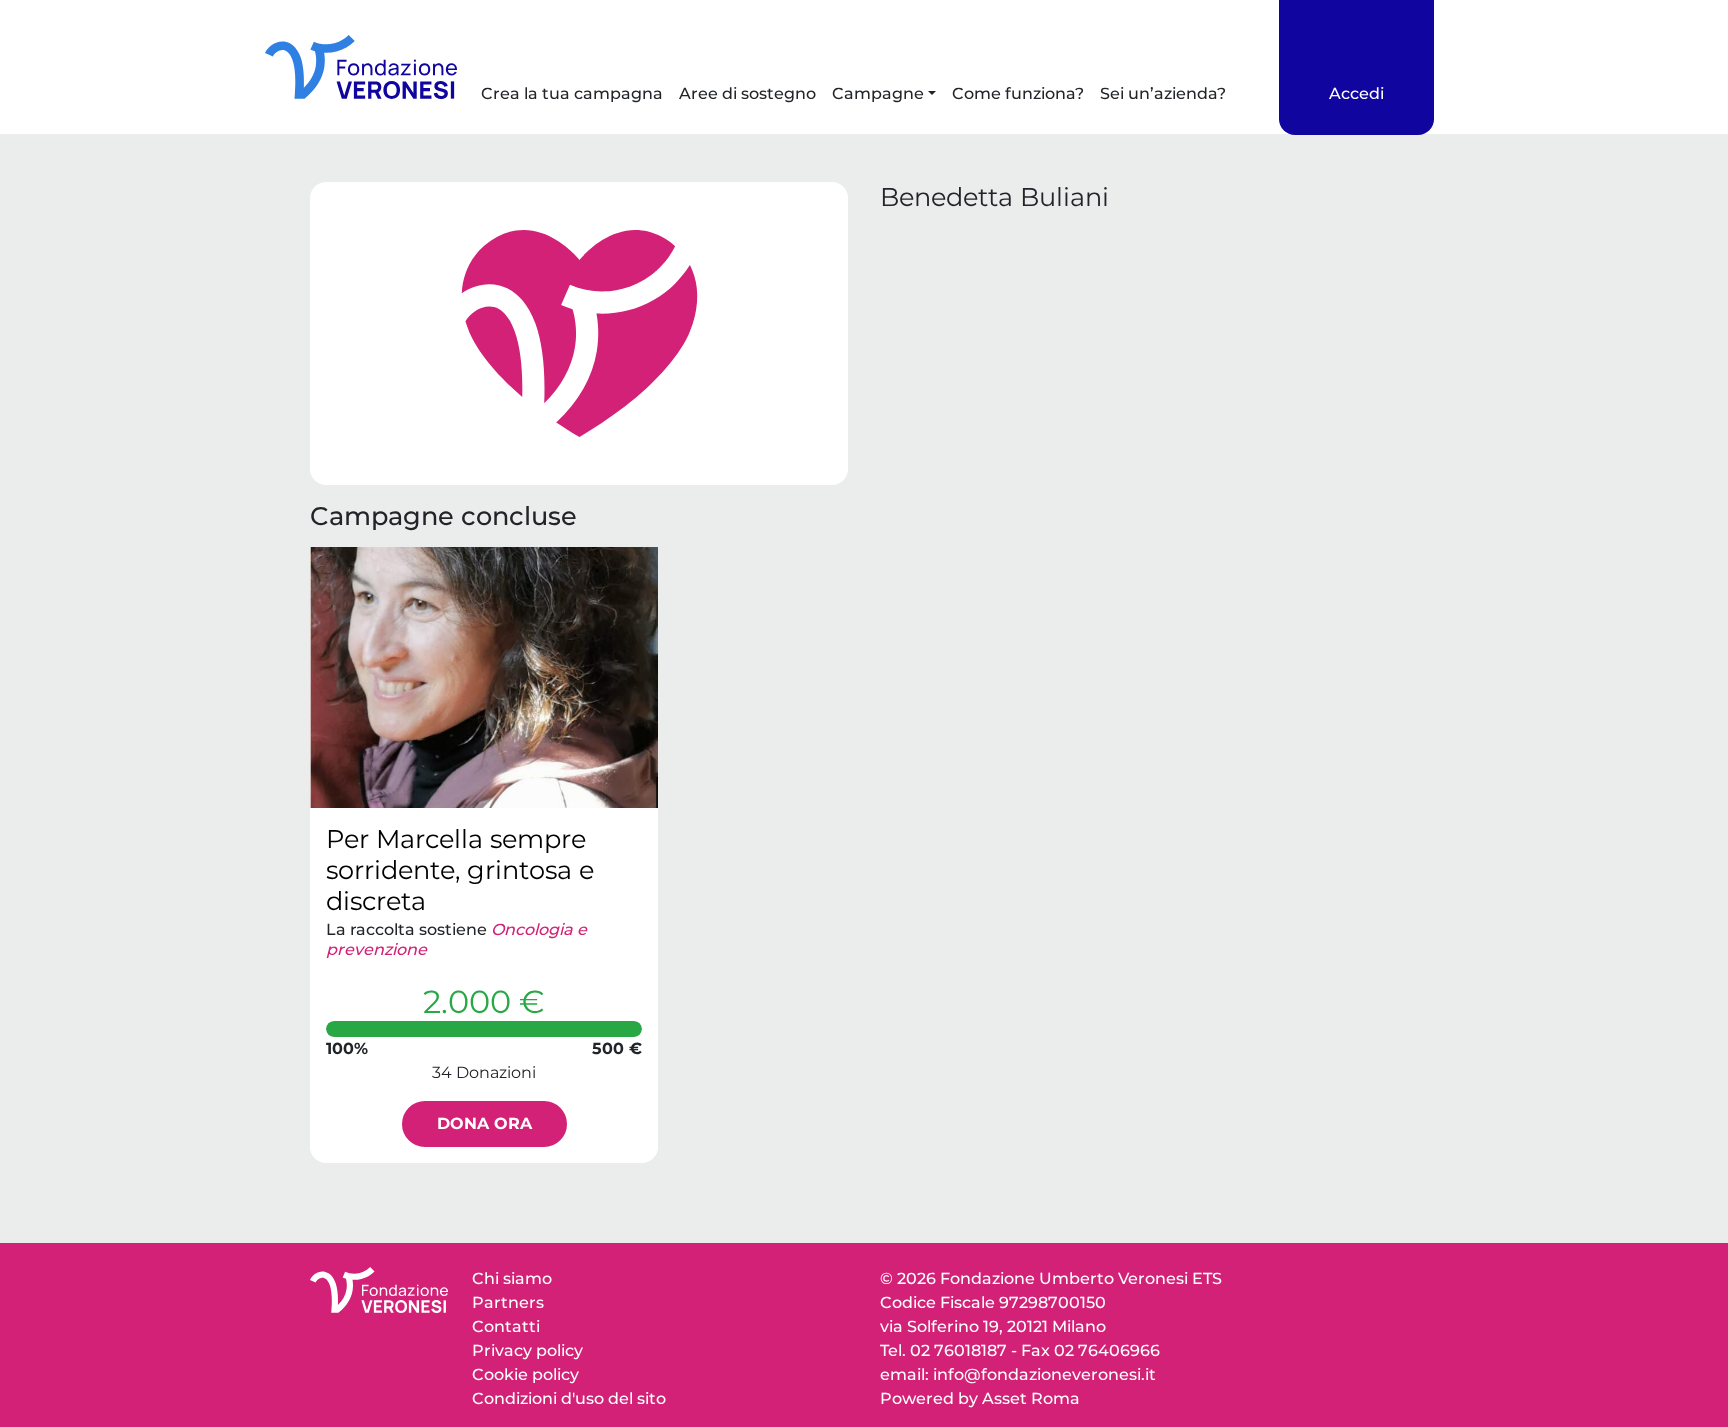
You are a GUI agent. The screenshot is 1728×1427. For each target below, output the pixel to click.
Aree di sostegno (747, 93)
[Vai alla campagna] (484, 677)
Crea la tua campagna (572, 93)
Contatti (506, 1326)
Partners (508, 1302)
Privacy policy (527, 1350)
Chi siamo (512, 1278)
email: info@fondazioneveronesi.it (1018, 1374)
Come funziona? (1018, 93)
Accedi (1356, 93)
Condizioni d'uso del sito (569, 1398)
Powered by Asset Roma (980, 1398)
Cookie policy (525, 1374)
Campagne (878, 93)
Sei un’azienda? (1163, 93)
